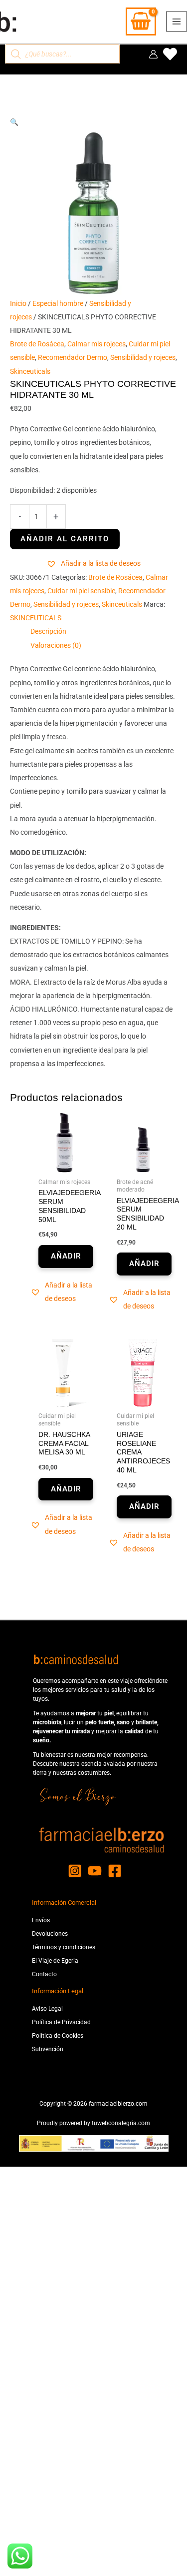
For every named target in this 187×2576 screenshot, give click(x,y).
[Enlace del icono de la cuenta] (153, 54)
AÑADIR (66, 1256)
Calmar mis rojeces (96, 344)
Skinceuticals (30, 371)
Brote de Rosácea (37, 344)
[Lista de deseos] (170, 54)
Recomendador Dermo (73, 357)
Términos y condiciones (64, 1947)
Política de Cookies (58, 2036)
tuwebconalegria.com (121, 2123)
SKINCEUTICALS (36, 618)
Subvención (48, 2049)
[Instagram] (75, 1871)
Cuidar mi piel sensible (81, 591)
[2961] (65, 539)
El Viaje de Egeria (55, 1961)
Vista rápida (65, 1166)
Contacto (44, 1974)
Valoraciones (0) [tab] (56, 645)
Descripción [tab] (48, 631)
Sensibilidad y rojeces (143, 357)
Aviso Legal (47, 2009)
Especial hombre (58, 303)
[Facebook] (115, 1871)
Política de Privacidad (61, 2022)
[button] (93, 122)
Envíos (41, 1920)
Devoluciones (50, 1934)
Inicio (18, 303)
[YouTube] (95, 1871)
